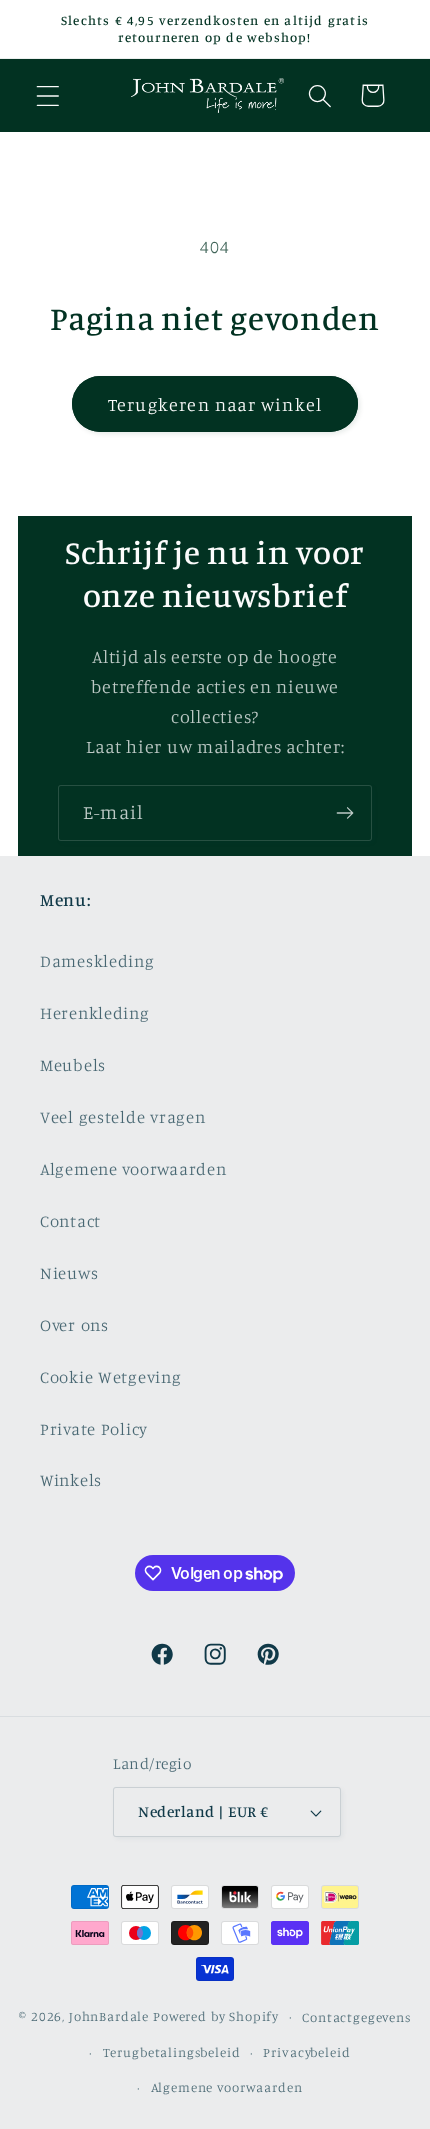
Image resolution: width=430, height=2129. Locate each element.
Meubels (73, 1065)
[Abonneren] (344, 813)
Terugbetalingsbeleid (172, 2052)
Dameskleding (97, 961)
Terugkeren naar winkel (215, 404)
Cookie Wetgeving (111, 1377)
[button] (48, 95)
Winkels (71, 1480)
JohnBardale (109, 2016)
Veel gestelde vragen (122, 1117)
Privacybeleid (306, 2052)
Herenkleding (95, 1013)
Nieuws (69, 1273)
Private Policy (94, 1429)
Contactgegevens (356, 2017)
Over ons (74, 1325)
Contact (70, 1221)
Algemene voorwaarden (133, 1169)
